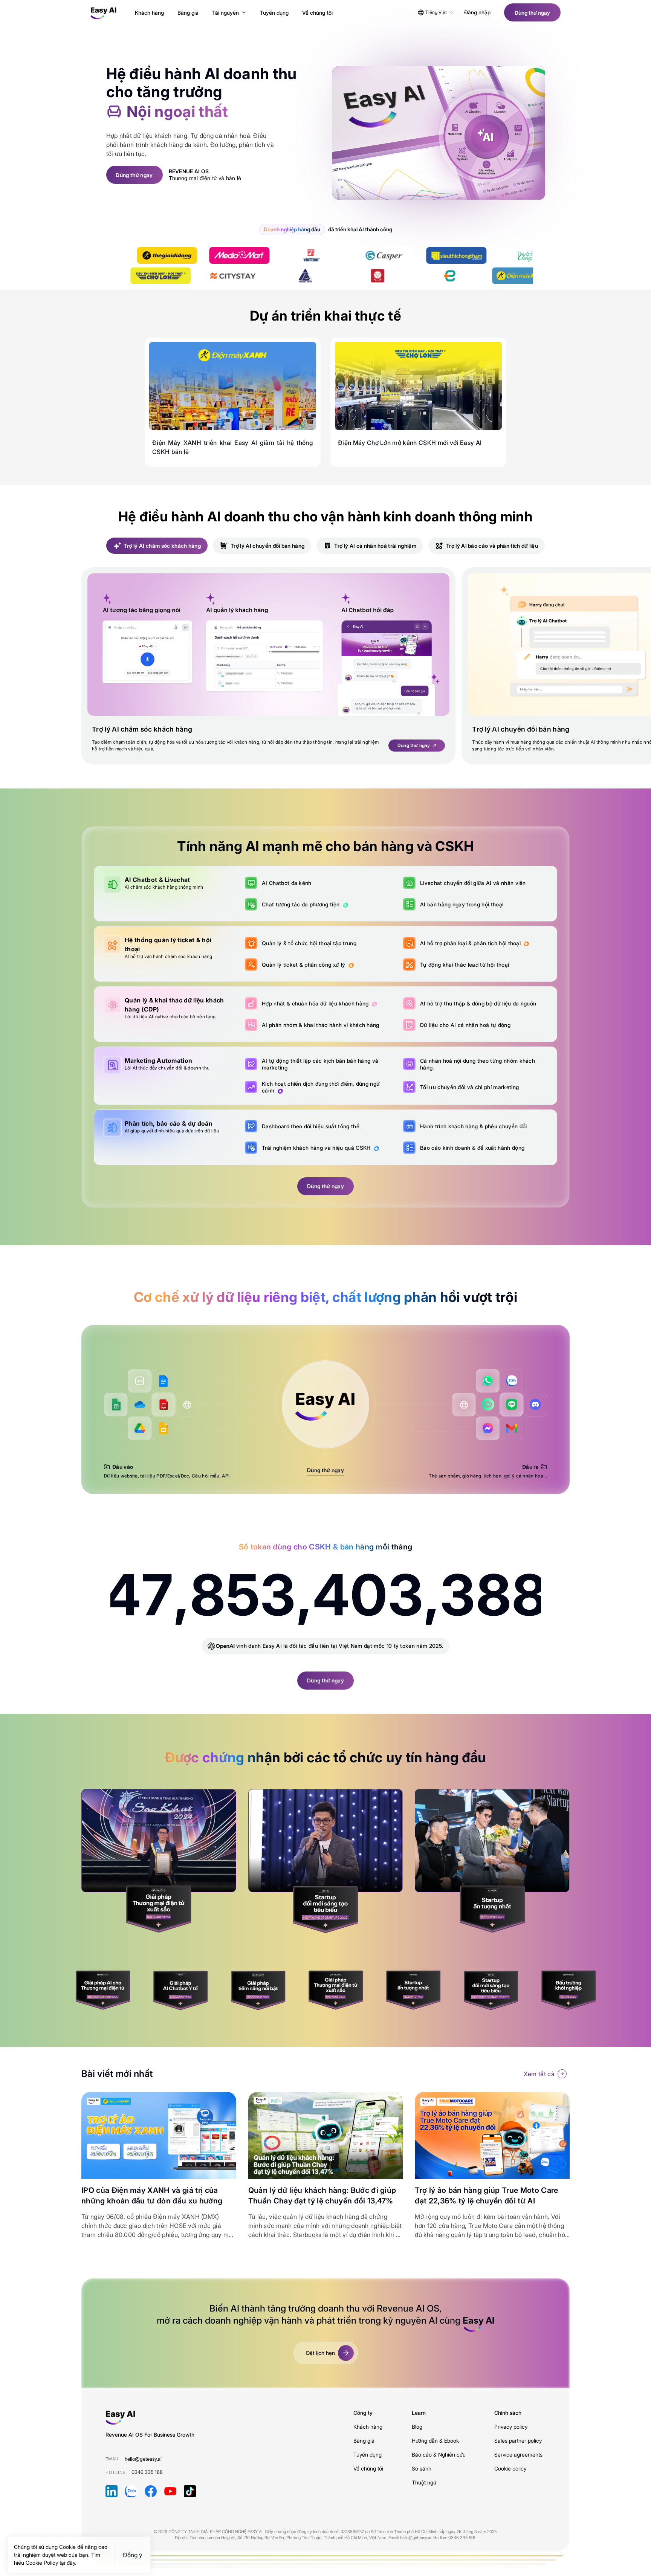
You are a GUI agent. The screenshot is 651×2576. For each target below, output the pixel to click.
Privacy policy (511, 2427)
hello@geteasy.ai (143, 2459)
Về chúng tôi (368, 2468)
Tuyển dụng (368, 2455)
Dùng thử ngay (325, 1470)
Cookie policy (510, 2468)
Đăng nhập (477, 12)
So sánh (422, 2468)
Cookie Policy (43, 2563)
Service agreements (518, 2455)
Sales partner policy (518, 2441)
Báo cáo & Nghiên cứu (439, 2455)
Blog (417, 2427)
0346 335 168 (147, 2472)
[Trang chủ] (104, 12)
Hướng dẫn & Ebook (435, 2441)
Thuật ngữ (424, 2482)
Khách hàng (368, 2427)
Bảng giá (364, 2441)
